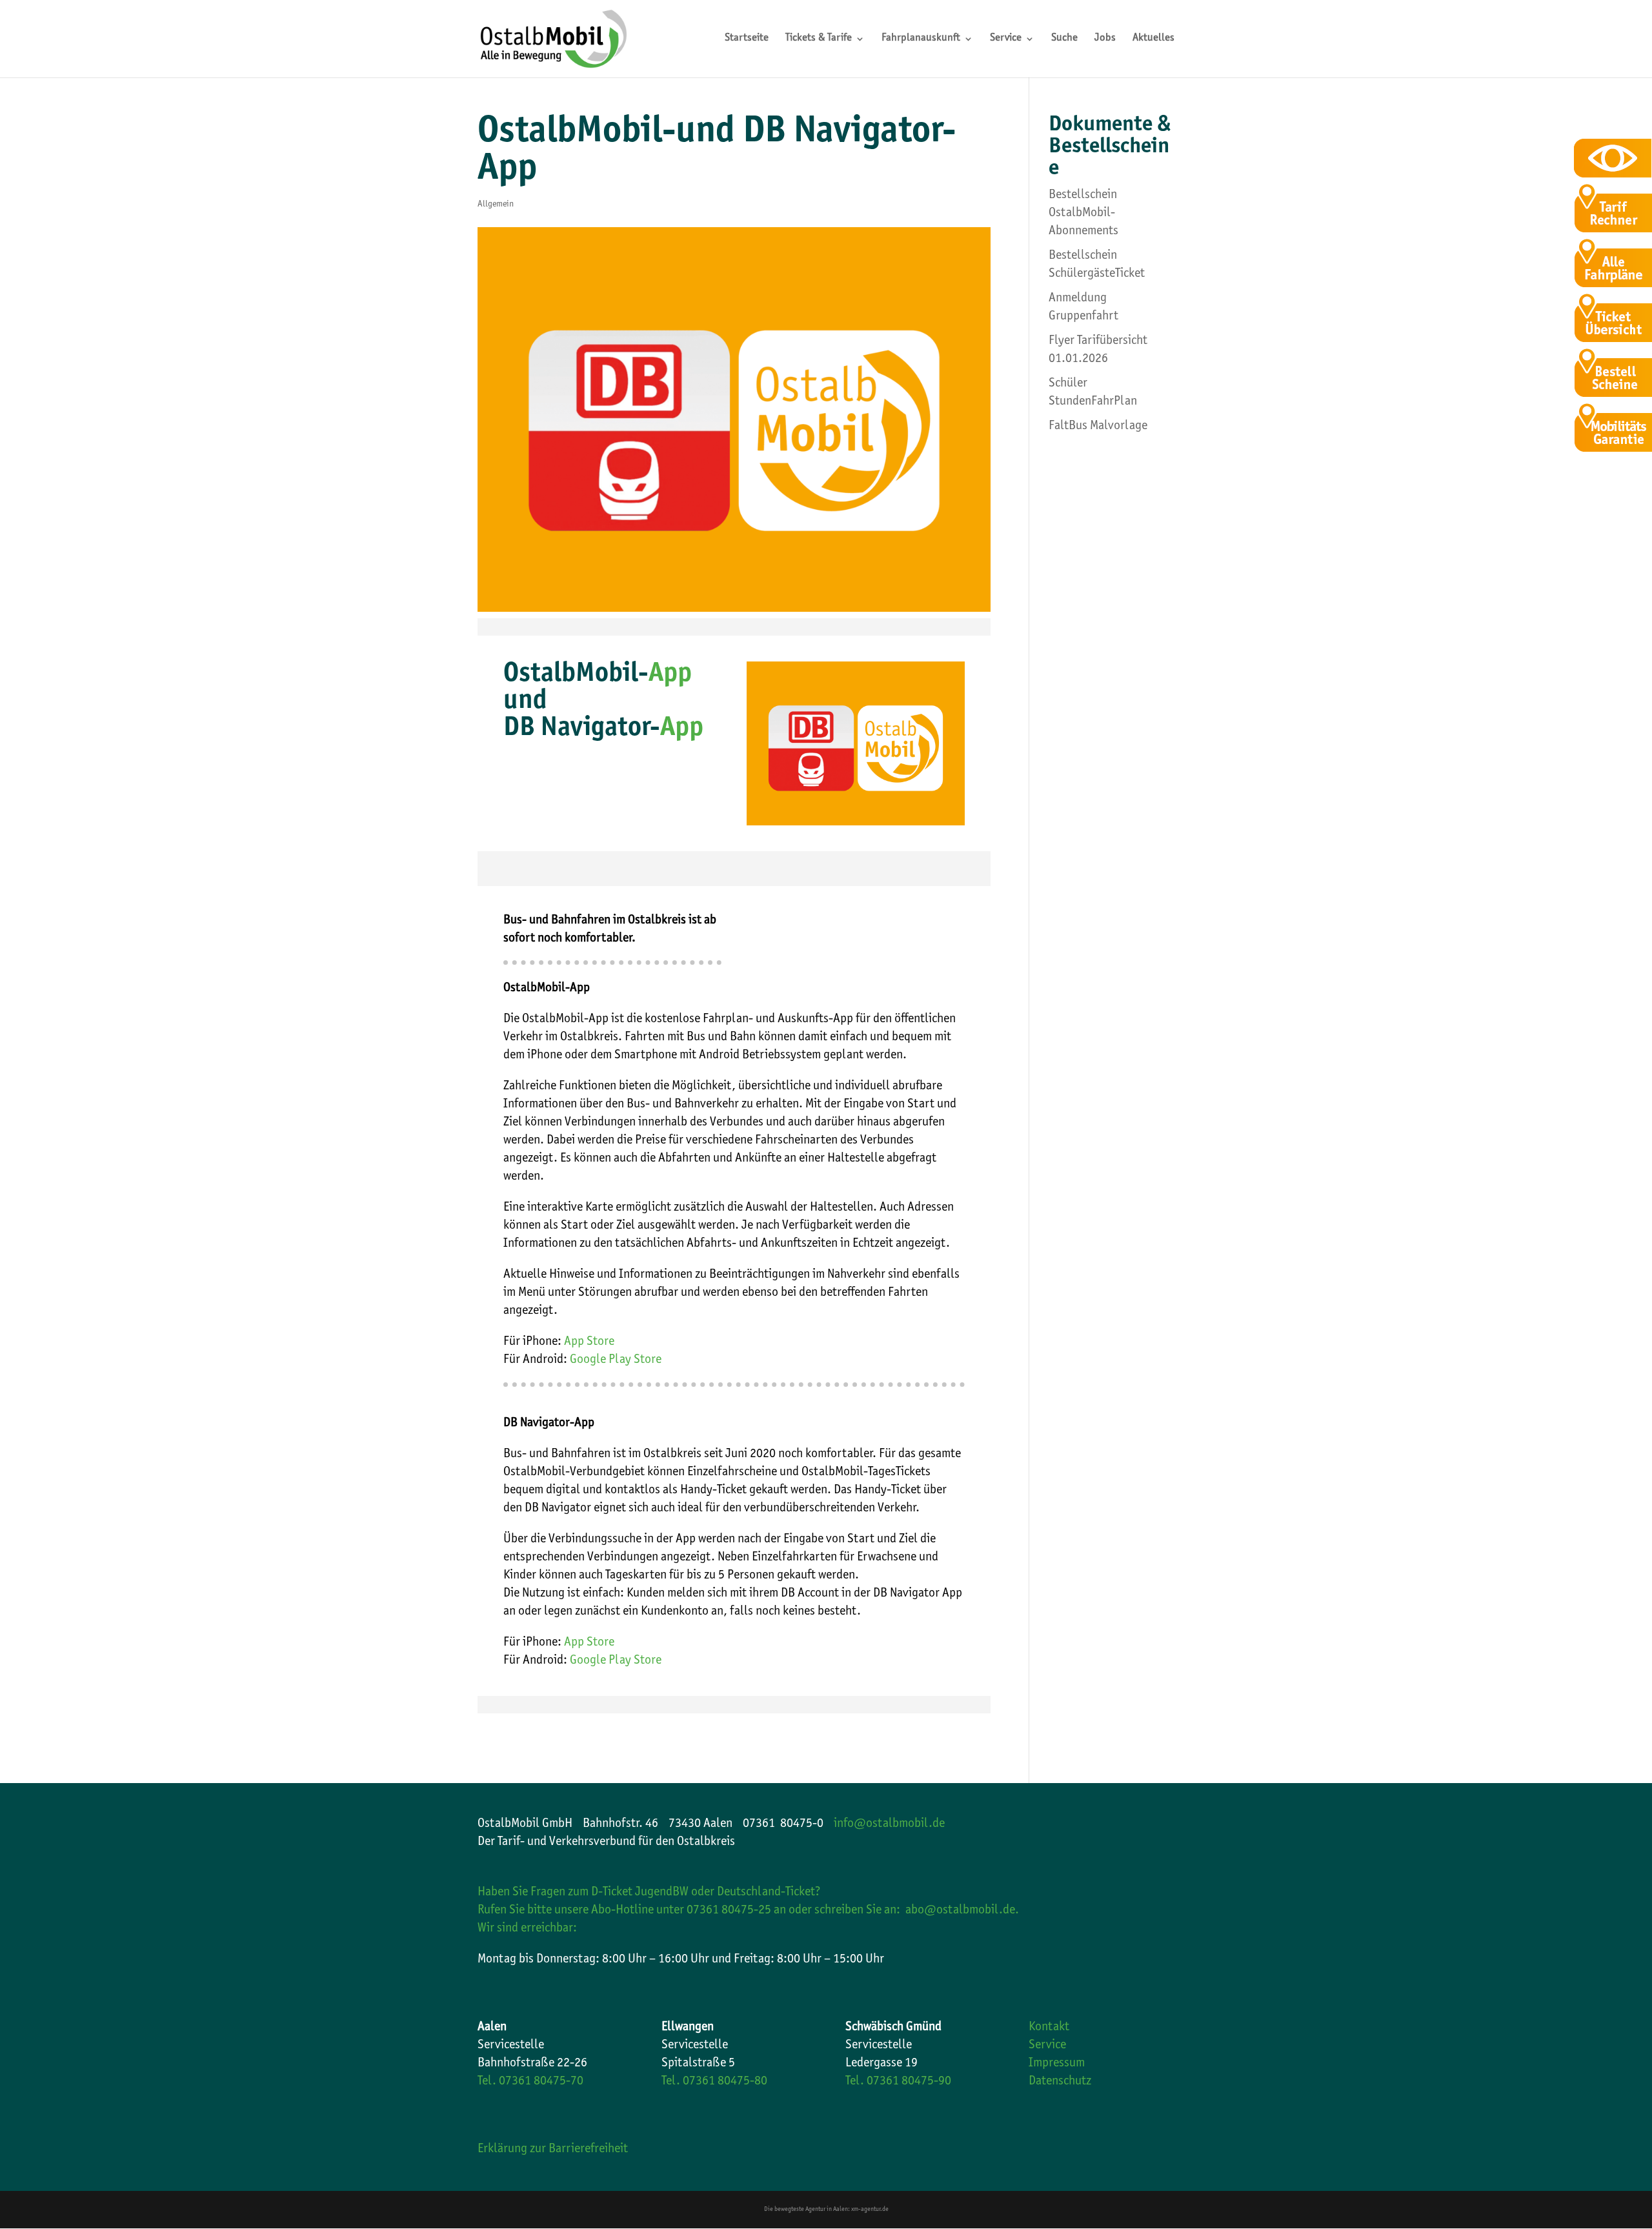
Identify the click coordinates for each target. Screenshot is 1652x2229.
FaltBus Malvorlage (1098, 427)
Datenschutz (1060, 2082)
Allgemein (496, 205)
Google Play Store (616, 1360)
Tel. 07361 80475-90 (898, 2082)
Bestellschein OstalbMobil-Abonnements (1083, 214)
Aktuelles (1153, 39)
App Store (588, 1342)
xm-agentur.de (870, 2210)
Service (1006, 39)
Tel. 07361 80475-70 (530, 2082)
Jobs (1105, 39)
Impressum (1057, 2064)
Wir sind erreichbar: (527, 1929)
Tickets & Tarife (819, 39)
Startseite (747, 39)
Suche (1064, 39)
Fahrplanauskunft (921, 39)
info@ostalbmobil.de (889, 1824)
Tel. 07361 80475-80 (714, 2082)
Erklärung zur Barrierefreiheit (553, 2150)
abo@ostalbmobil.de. (962, 1911)
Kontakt (1049, 2028)
